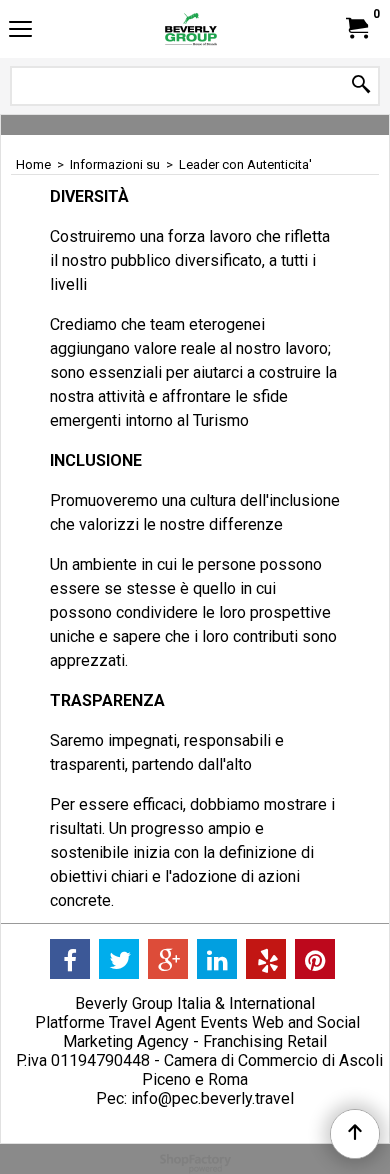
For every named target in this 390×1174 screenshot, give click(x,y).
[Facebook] (70, 959)
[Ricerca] (361, 85)
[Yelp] (266, 959)
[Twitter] (119, 959)
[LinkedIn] (217, 959)
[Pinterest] (315, 959)
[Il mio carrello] (356, 28)
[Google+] (168, 959)
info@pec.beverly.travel (212, 1098)
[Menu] (20, 31)
